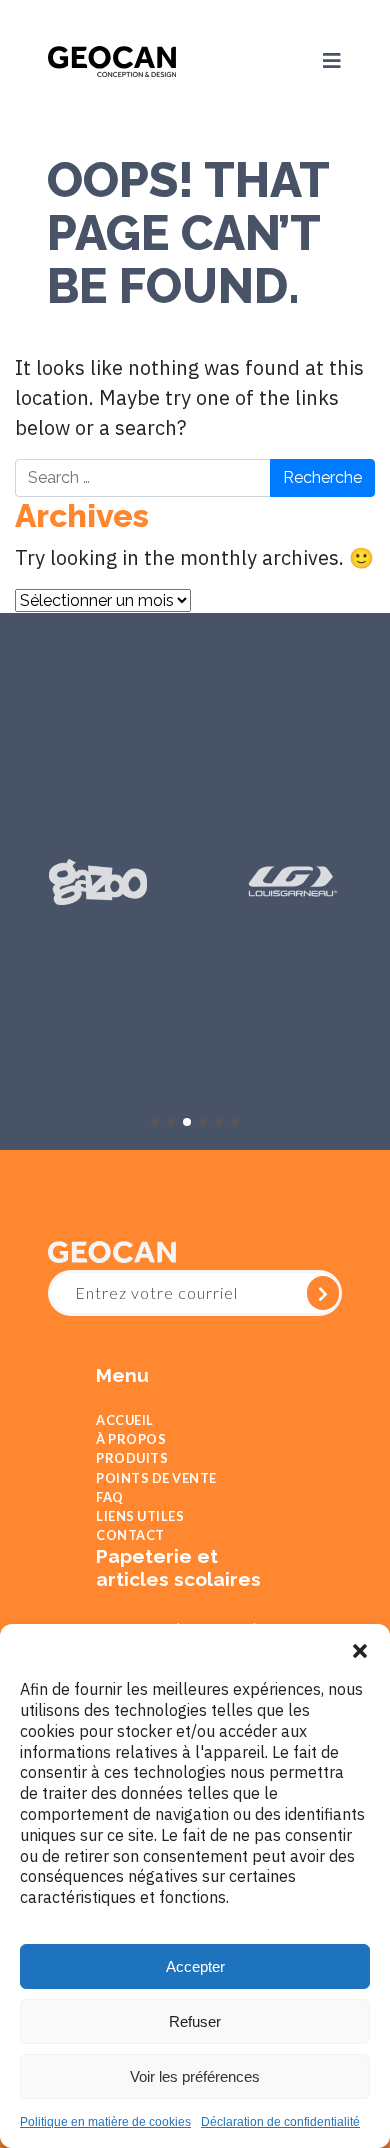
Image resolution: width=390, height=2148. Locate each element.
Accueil (125, 1421)
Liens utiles (140, 1549)
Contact (130, 1574)
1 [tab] (155, 1120)
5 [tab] (219, 1120)
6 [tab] (235, 1120)
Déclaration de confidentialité (280, 2122)
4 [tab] (203, 1120)
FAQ (110, 1523)
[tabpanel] (97, 879)
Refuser (195, 2021)
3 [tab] (187, 1120)
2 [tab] (171, 1120)
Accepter (195, 1966)
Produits (132, 1472)
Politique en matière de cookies (105, 2122)
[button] (360, 1649)
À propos (131, 1446)
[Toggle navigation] (320, 60)
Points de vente (156, 1498)
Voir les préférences (195, 2076)
